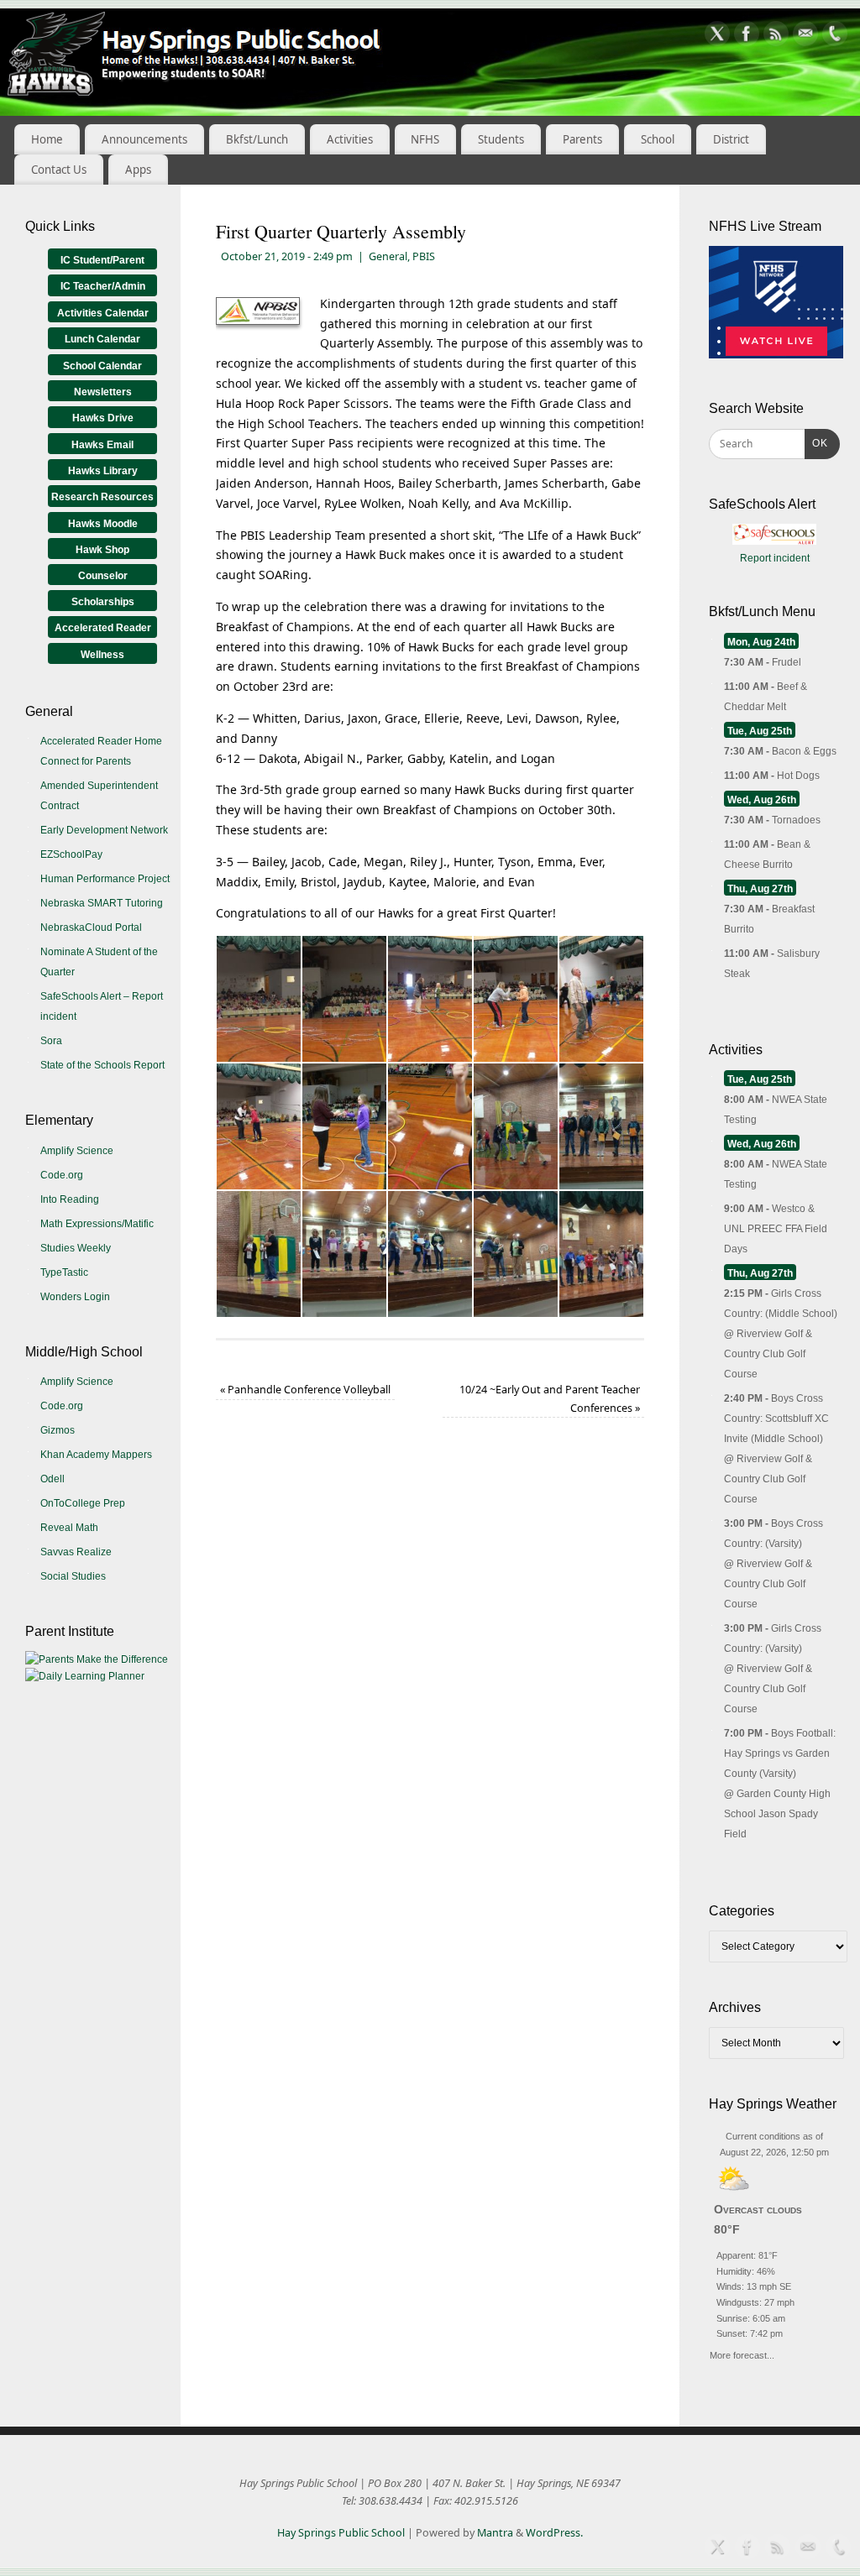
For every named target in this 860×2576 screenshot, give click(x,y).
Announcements (144, 139)
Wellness (102, 655)
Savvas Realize (76, 1552)
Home (47, 139)
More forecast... (742, 2353)
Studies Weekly (76, 1248)
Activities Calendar (103, 313)
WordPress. (554, 2533)
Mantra (495, 2533)
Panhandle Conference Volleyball (305, 1390)
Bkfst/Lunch (257, 139)
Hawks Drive (103, 418)
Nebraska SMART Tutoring (102, 903)
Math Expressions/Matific (97, 1224)
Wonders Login (75, 1297)
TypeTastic (64, 1272)
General (388, 256)
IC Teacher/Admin (103, 286)
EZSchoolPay (71, 854)
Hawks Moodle (103, 524)
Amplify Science (77, 1151)
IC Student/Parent (102, 260)
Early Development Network (104, 830)
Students (501, 139)
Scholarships (103, 602)
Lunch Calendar (102, 339)
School (658, 139)
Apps (138, 170)
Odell (52, 1479)
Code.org (62, 1175)
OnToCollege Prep (83, 1503)
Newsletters (103, 392)
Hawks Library (103, 471)
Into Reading (70, 1199)
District (731, 139)
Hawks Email (102, 445)
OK (816, 443)
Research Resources (102, 497)
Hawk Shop (102, 550)
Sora (51, 1041)
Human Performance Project (105, 879)
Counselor (103, 576)
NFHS (425, 139)
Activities (350, 139)
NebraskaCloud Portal (91, 927)
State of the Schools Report (102, 1065)
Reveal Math (69, 1528)
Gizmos (58, 1430)
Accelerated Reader (103, 628)
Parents (582, 139)
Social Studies (73, 1576)
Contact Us (59, 170)
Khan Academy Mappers (96, 1455)
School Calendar (102, 366)
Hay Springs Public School (341, 2533)
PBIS (424, 256)
